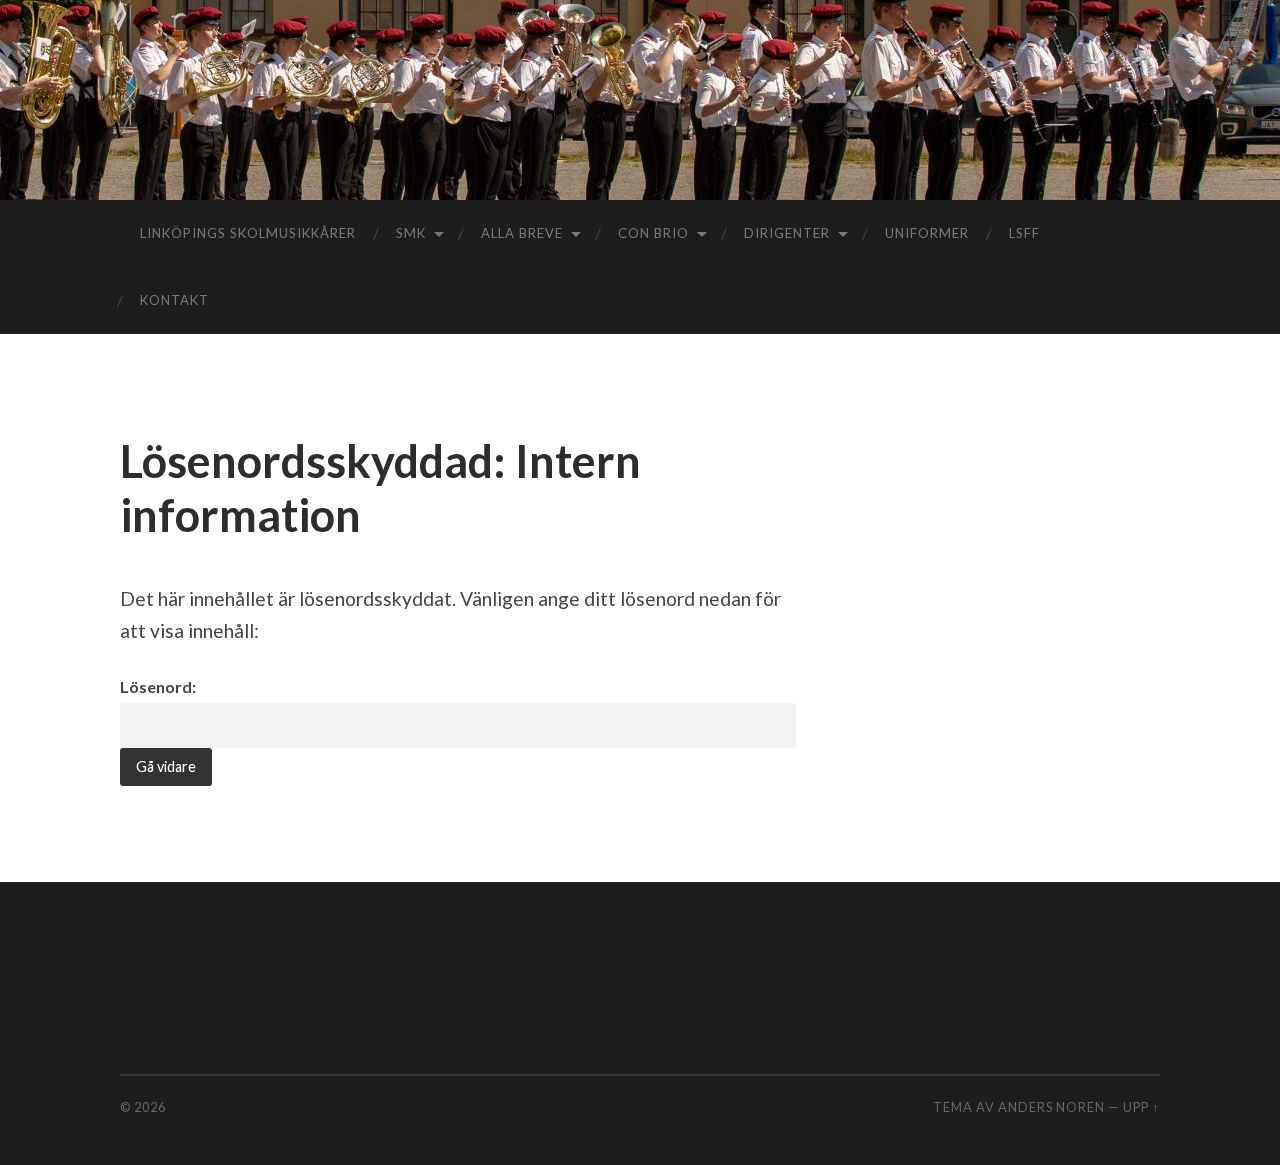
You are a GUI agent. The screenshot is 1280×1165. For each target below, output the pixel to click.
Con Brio (653, 233)
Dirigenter (787, 233)
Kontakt (174, 300)
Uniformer (927, 233)
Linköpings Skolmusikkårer (248, 233)
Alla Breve (522, 233)
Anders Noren (1051, 1107)
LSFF (1024, 233)
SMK (411, 233)
